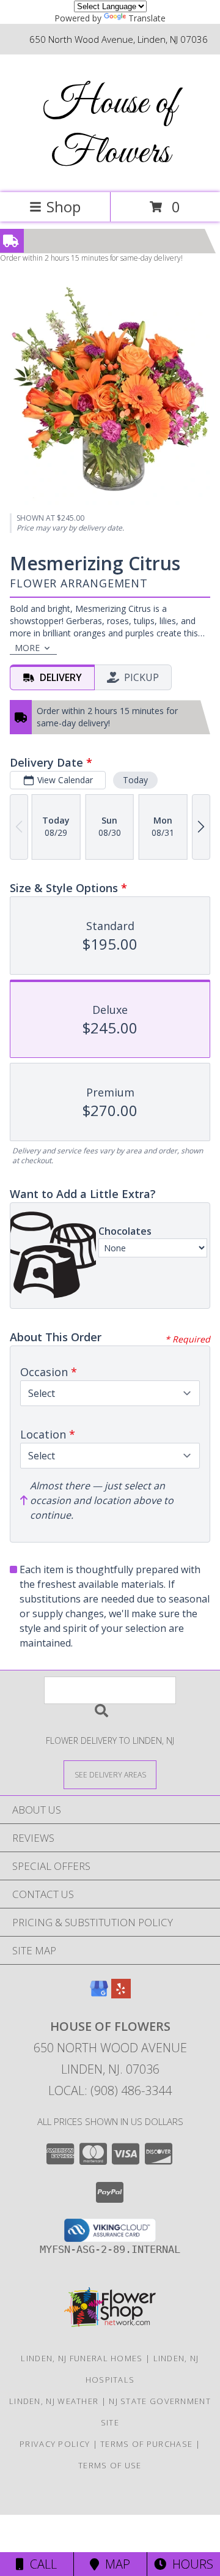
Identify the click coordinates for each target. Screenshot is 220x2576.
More (27, 648)
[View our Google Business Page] (99, 1994)
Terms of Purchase (146, 2444)
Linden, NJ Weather (54, 2401)
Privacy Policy (55, 2444)
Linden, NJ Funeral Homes (82, 2358)
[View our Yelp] (121, 1994)
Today (135, 780)
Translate (147, 18)
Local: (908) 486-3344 (110, 2090)
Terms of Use (110, 2465)
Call (40, 2564)
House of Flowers (110, 128)
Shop (64, 207)
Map (115, 2564)
